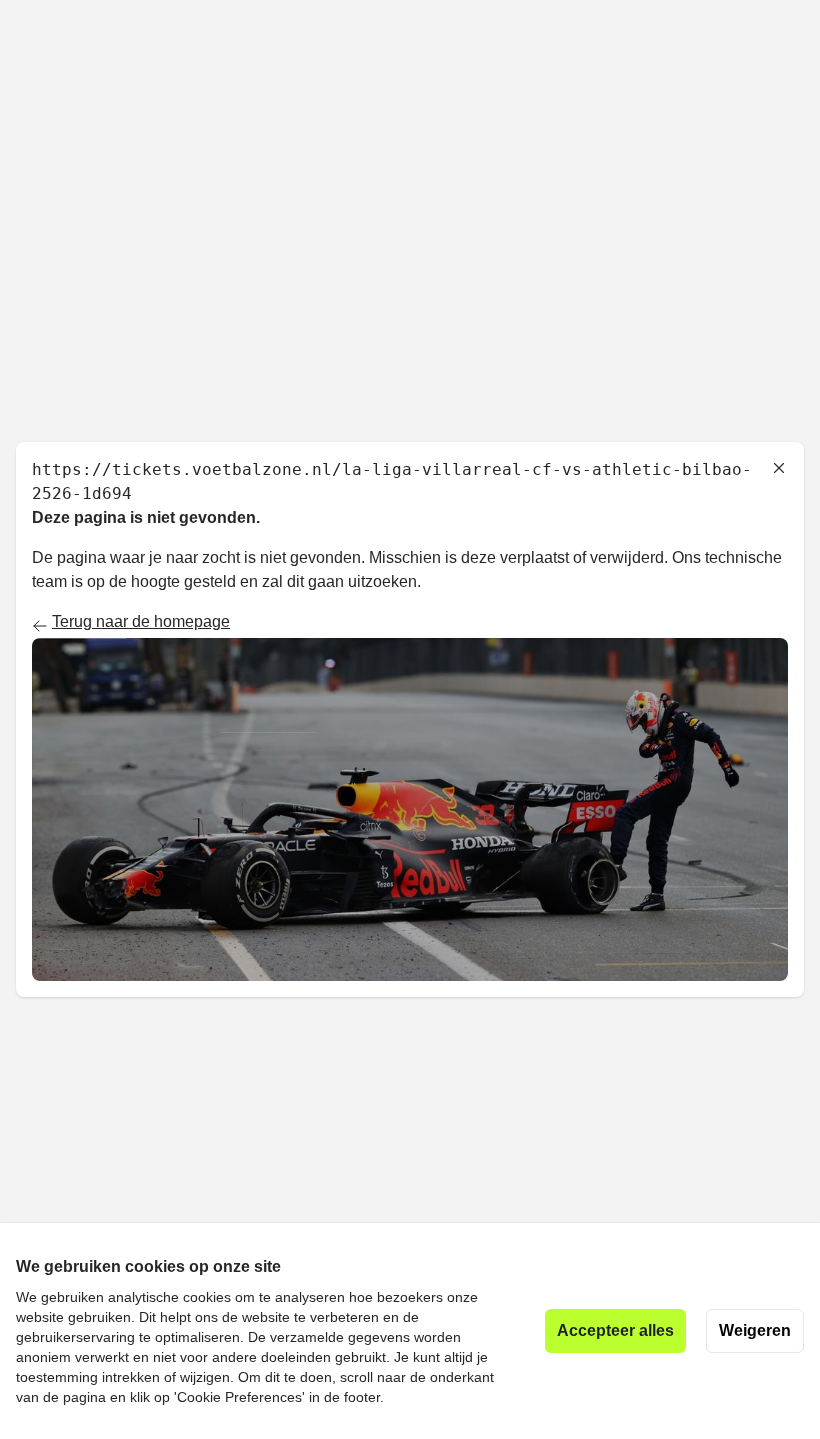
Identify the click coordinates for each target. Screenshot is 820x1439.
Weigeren (755, 1330)
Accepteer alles (615, 1330)
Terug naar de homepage (141, 621)
